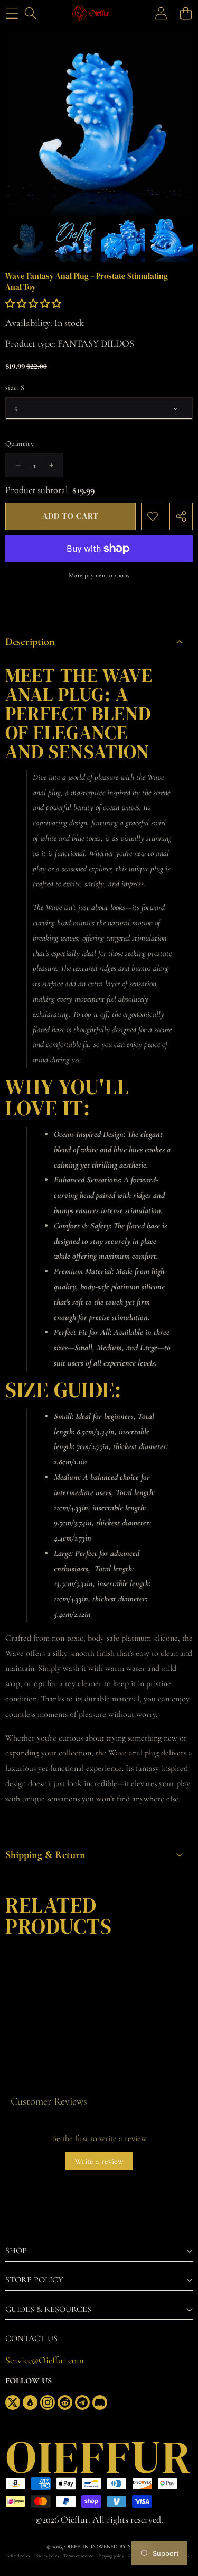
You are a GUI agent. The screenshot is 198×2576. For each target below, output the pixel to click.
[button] (186, 13)
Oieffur (76, 2547)
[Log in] (161, 13)
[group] (27, 240)
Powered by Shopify (121, 2547)
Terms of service (78, 2556)
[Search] (30, 13)
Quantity (20, 444)
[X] (13, 2402)
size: (15, 388)
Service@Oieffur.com (45, 2360)
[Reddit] (65, 2402)
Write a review (99, 2161)
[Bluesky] (30, 2402)
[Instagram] (48, 2402)
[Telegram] (82, 2402)
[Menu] (12, 13)
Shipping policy (111, 2556)
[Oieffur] (98, 13)
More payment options (99, 575)
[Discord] (100, 2402)
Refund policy (18, 2556)
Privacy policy (47, 2556)
